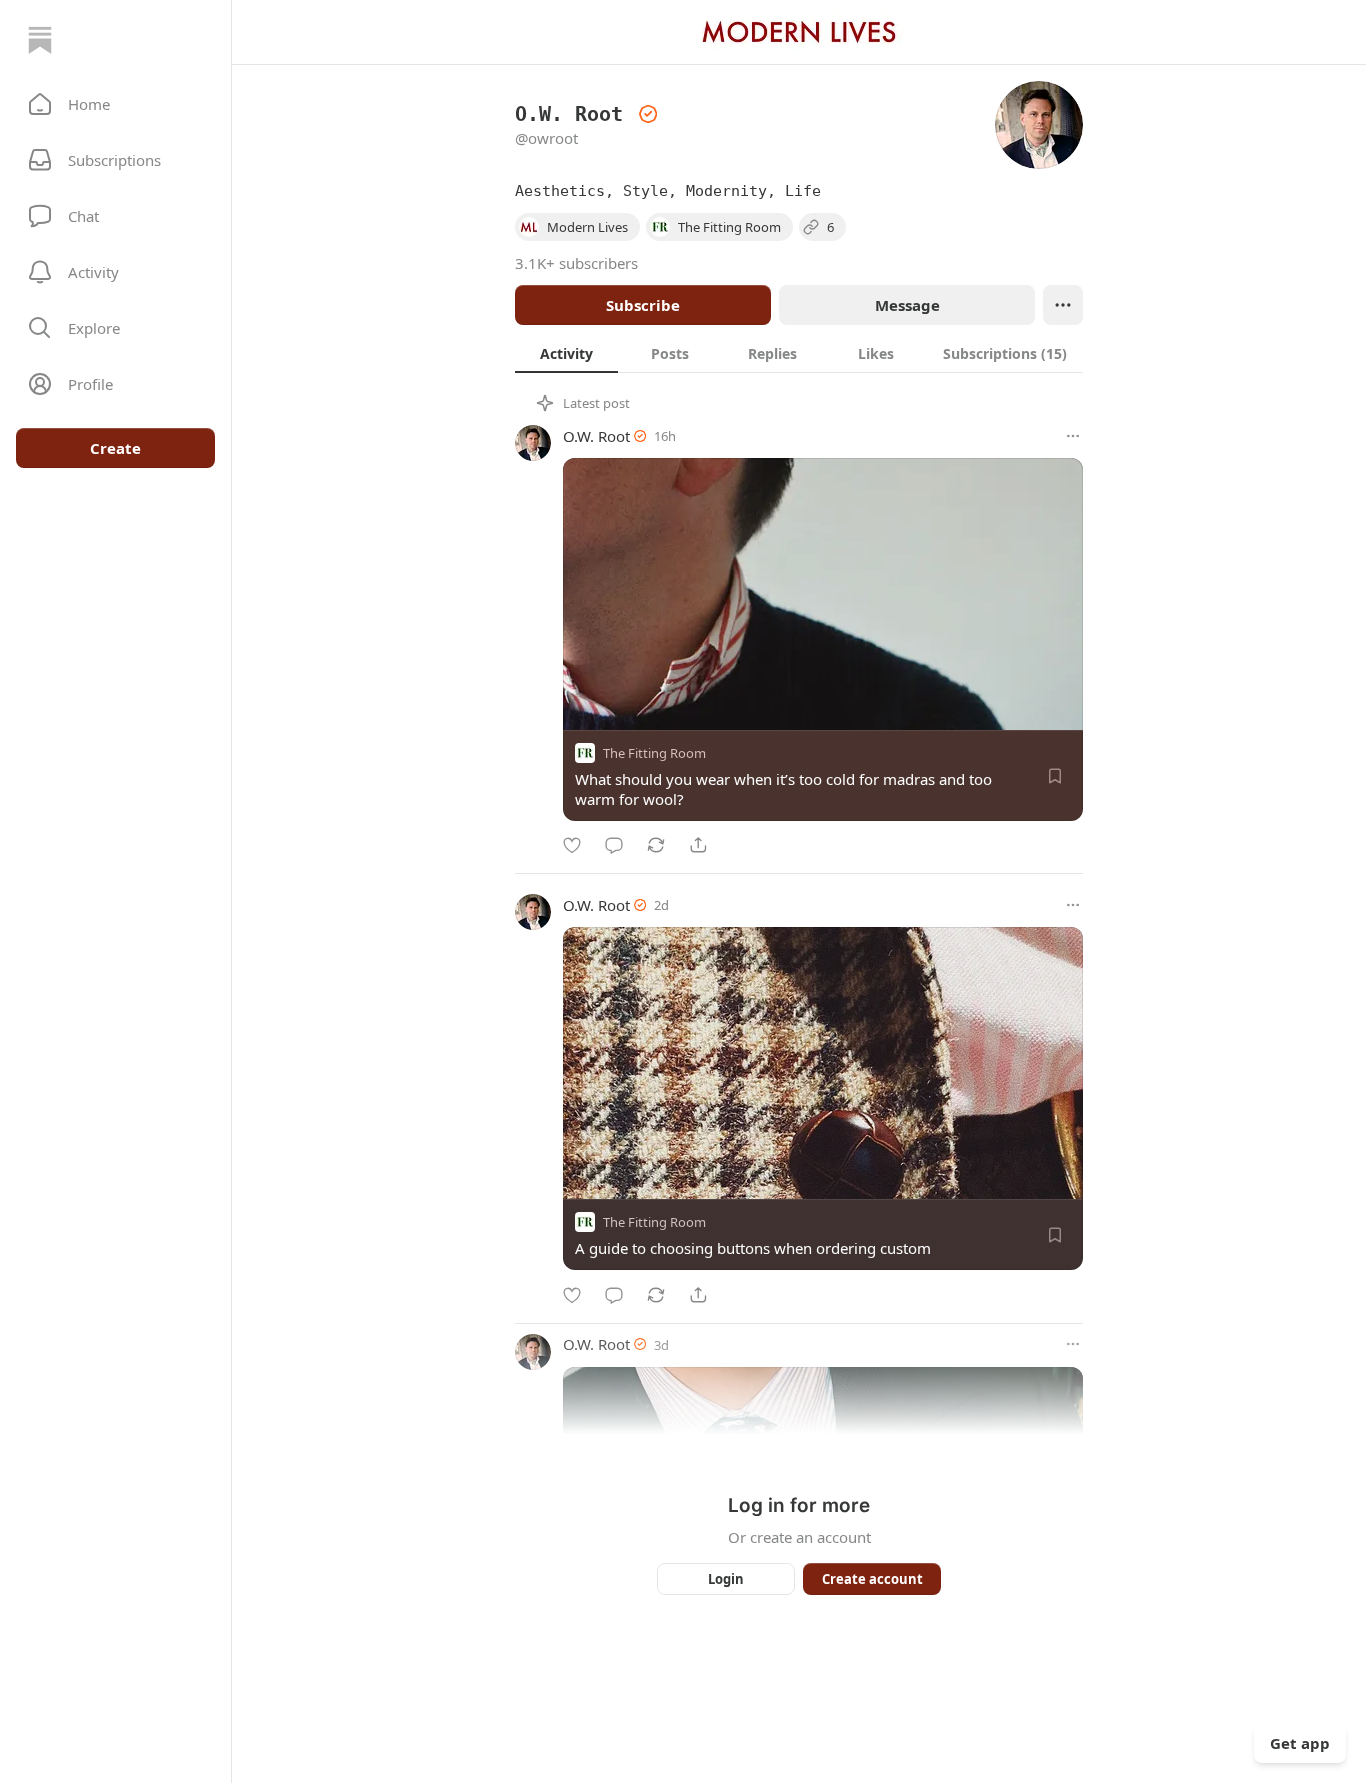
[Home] (40, 40)
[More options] (1073, 436)
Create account (872, 1579)
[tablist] (799, 353)
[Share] (698, 845)
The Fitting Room (654, 753)
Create (115, 448)
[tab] (566, 353)
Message (907, 305)
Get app (1300, 1743)
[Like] (572, 845)
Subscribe (643, 305)
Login (726, 1579)
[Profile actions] (1063, 305)
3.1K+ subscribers (576, 263)
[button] (115, 104)
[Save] (1055, 776)
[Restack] (656, 845)
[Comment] (614, 845)
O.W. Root (596, 436)
